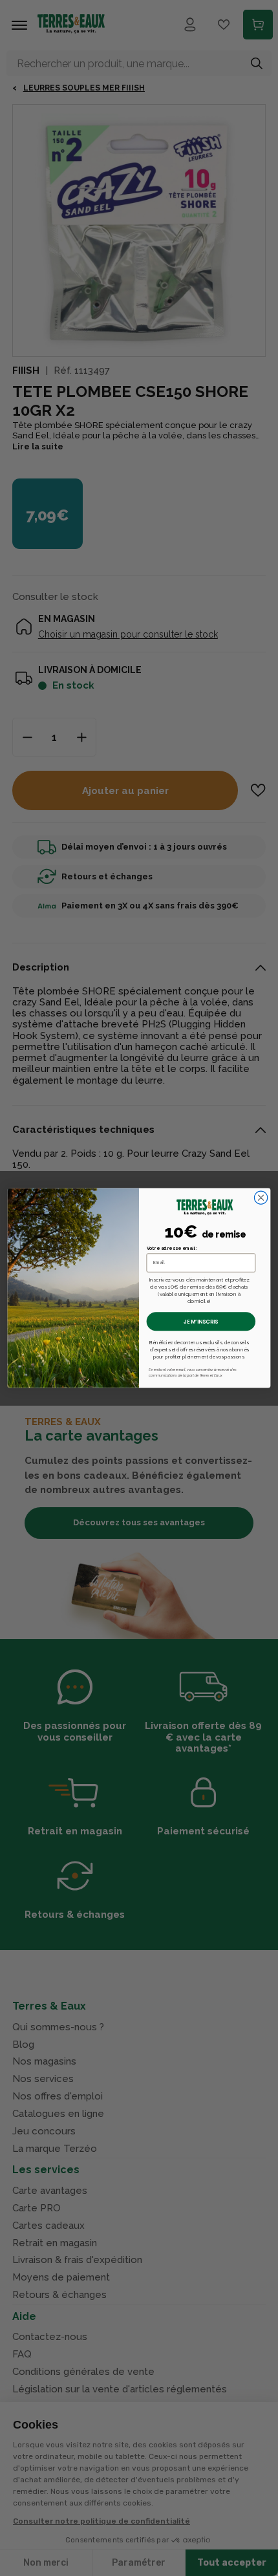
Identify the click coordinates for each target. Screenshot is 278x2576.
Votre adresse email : (172, 1249)
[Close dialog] (261, 1197)
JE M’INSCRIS (201, 1322)
